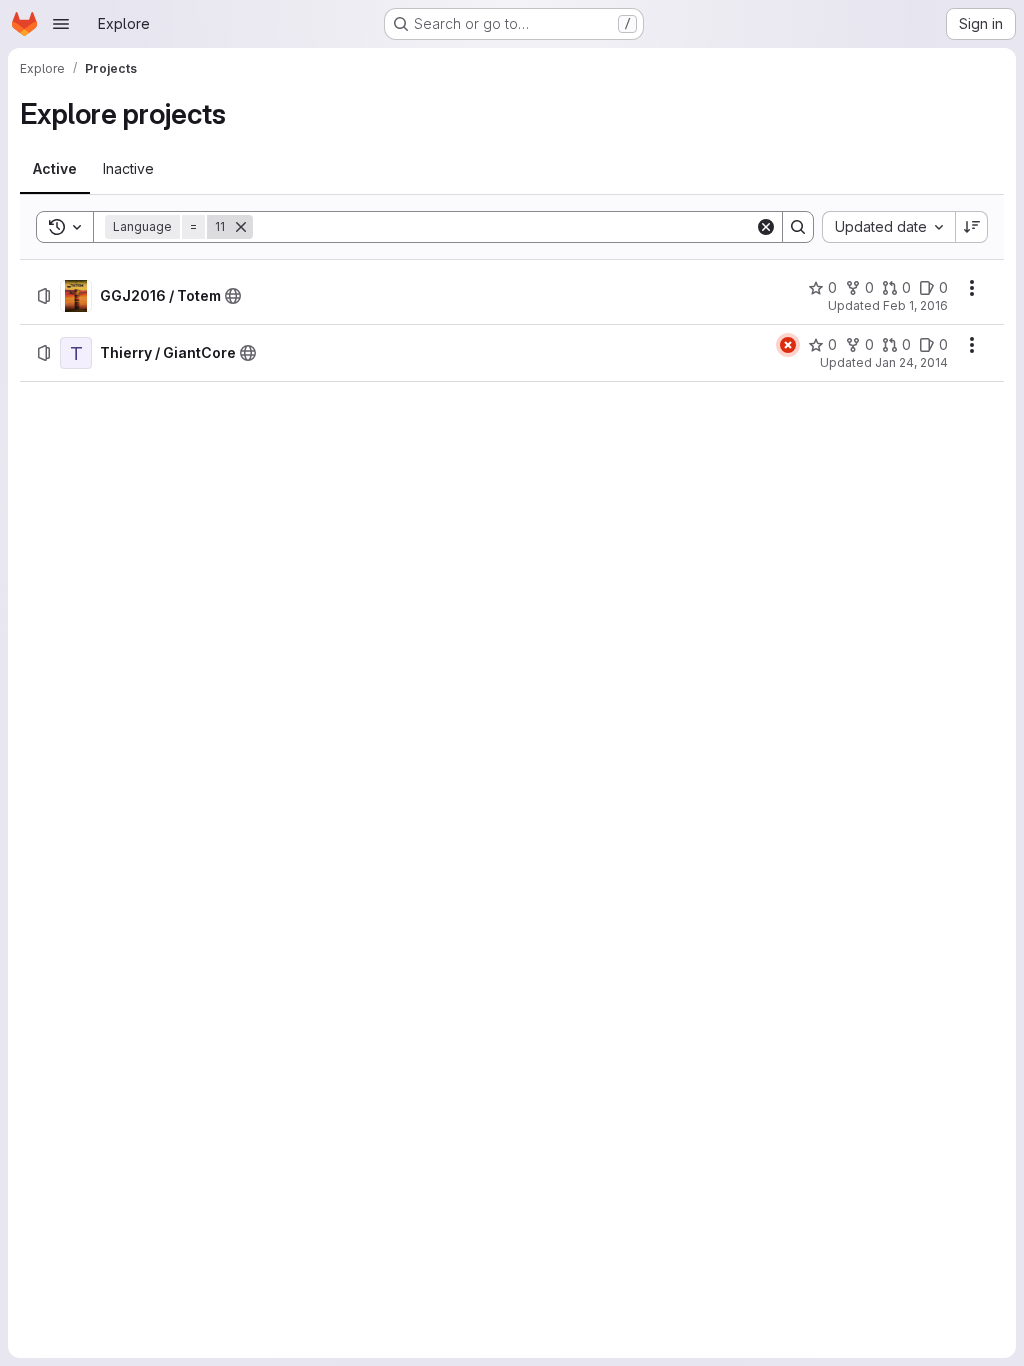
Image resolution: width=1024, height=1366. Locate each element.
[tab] (55, 169)
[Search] (798, 227)
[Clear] (766, 227)
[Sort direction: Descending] (972, 227)
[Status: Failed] (788, 345)
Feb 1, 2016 (915, 305)
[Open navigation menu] (61, 24)
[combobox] (888, 227)
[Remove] (241, 227)
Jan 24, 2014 (911, 362)
